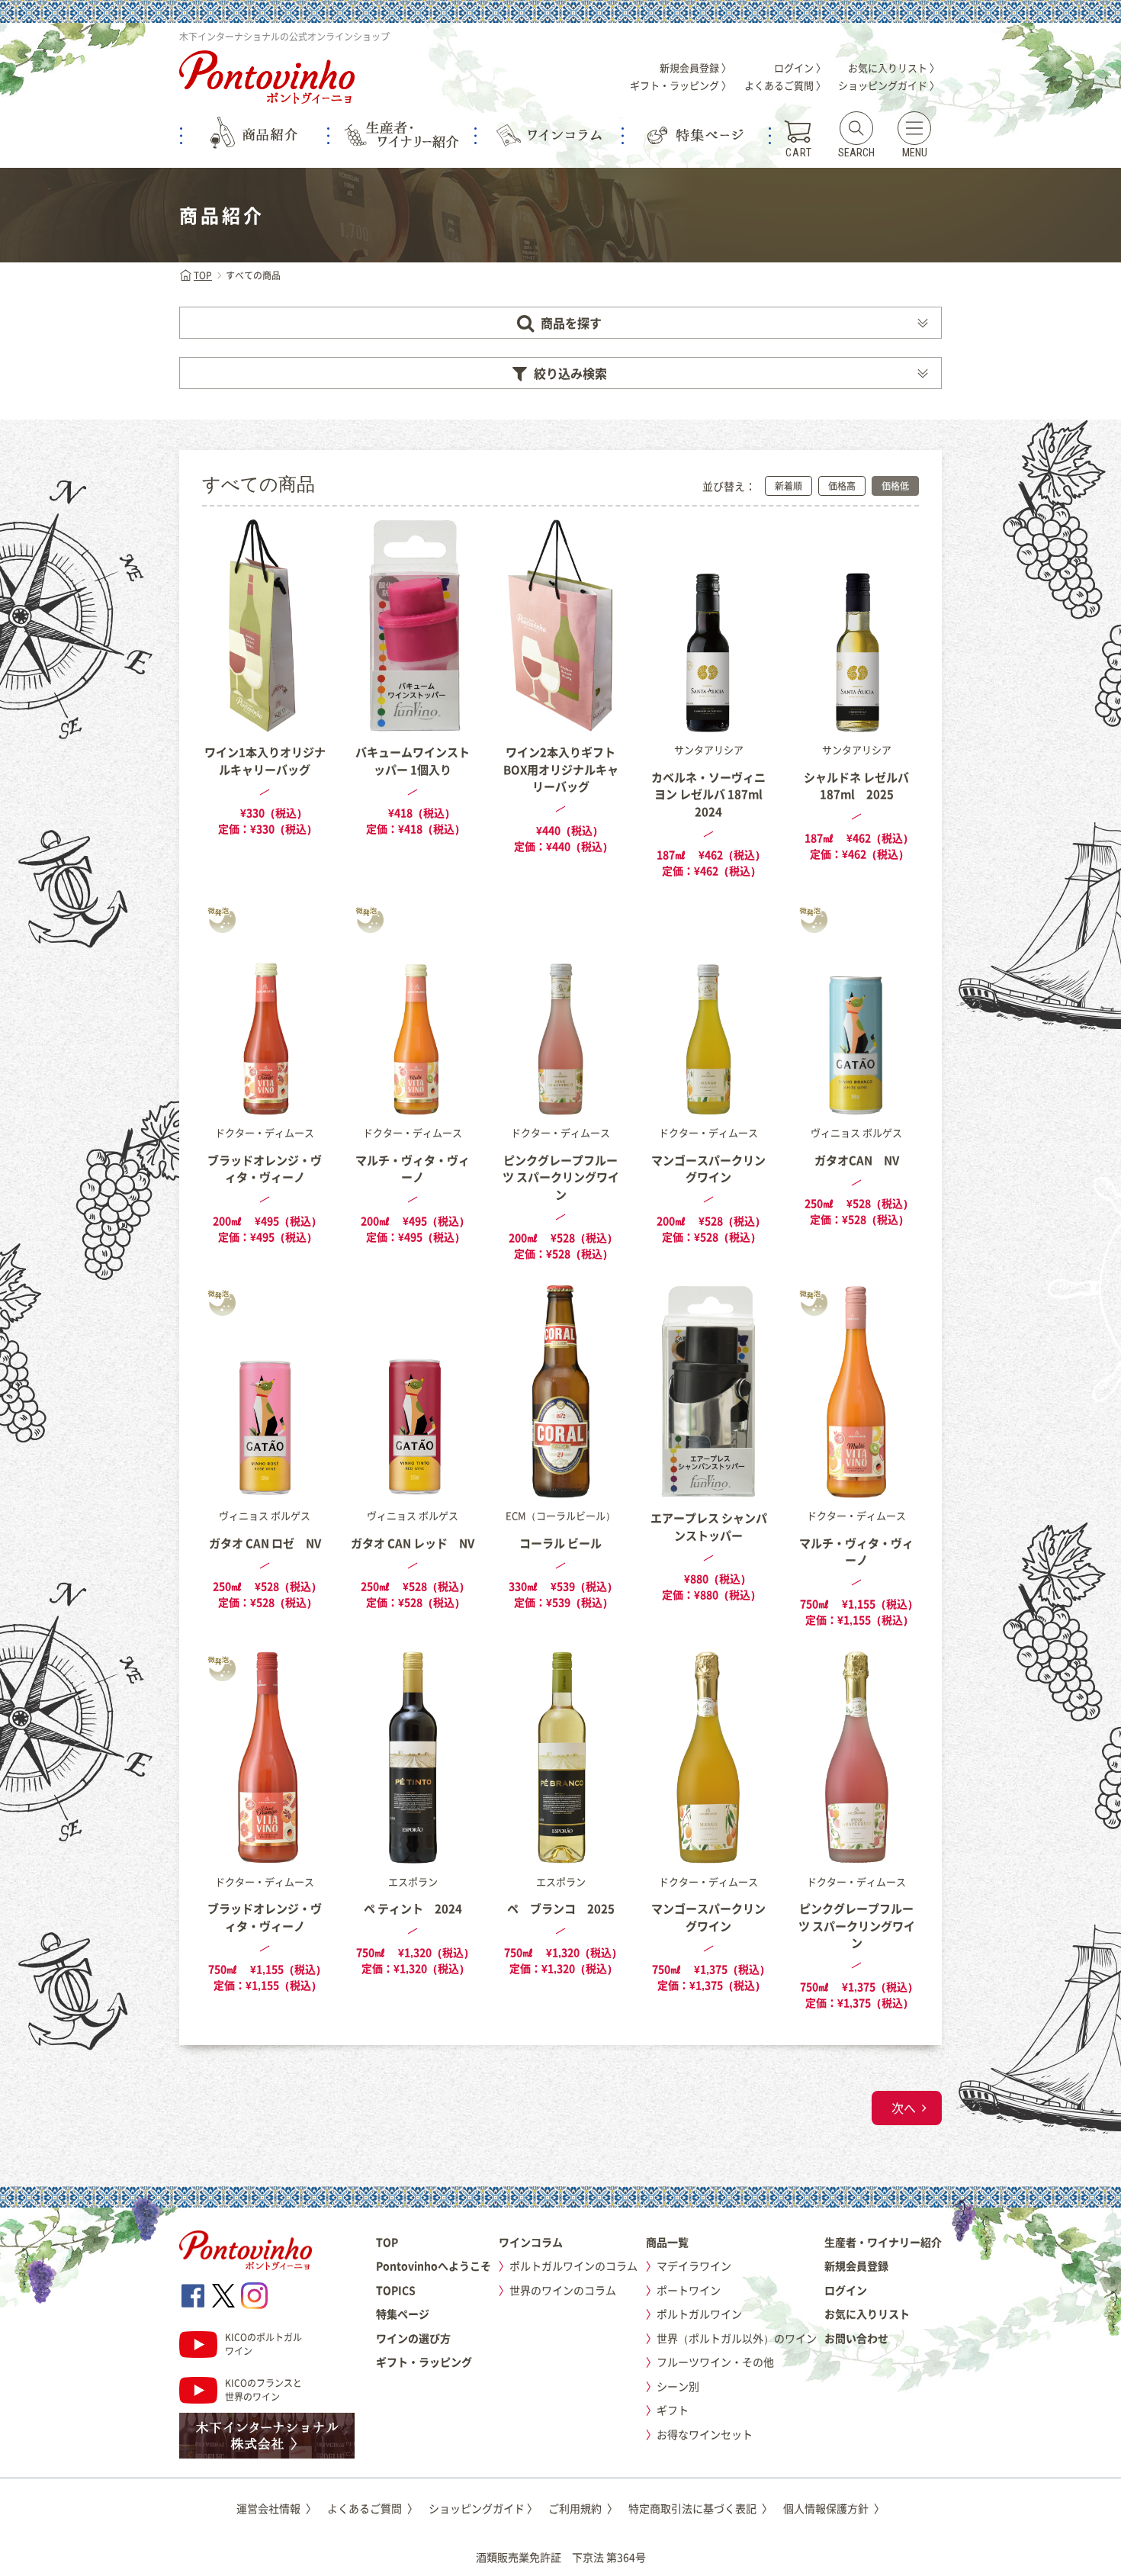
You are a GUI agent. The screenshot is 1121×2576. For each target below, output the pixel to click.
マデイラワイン (694, 2266)
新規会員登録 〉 (695, 68)
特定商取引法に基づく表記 (700, 2508)
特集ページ (403, 2314)
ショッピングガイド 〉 (889, 85)
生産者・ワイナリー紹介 (883, 2242)
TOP (203, 275)
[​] (193, 2296)
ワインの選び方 (413, 2338)
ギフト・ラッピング (424, 2362)
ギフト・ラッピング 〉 (681, 85)
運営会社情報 (276, 2508)
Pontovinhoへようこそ (434, 2266)
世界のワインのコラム (563, 2290)
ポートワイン (689, 2290)
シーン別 (678, 2386)
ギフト (673, 2410)
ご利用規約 (583, 2508)
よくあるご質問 (373, 2508)
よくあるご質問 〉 (785, 85)
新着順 (789, 486)
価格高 (842, 486)
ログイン (846, 2290)
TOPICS (396, 2290)
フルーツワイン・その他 (715, 2362)
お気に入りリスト (867, 2314)
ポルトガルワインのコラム (573, 2266)
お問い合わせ (856, 2338)
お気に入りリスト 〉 (894, 68)
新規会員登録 (856, 2266)
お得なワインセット (705, 2434)
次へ (904, 2108)
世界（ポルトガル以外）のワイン (737, 2338)
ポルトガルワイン (699, 2314)
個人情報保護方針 (834, 2508)
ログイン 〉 (800, 68)
